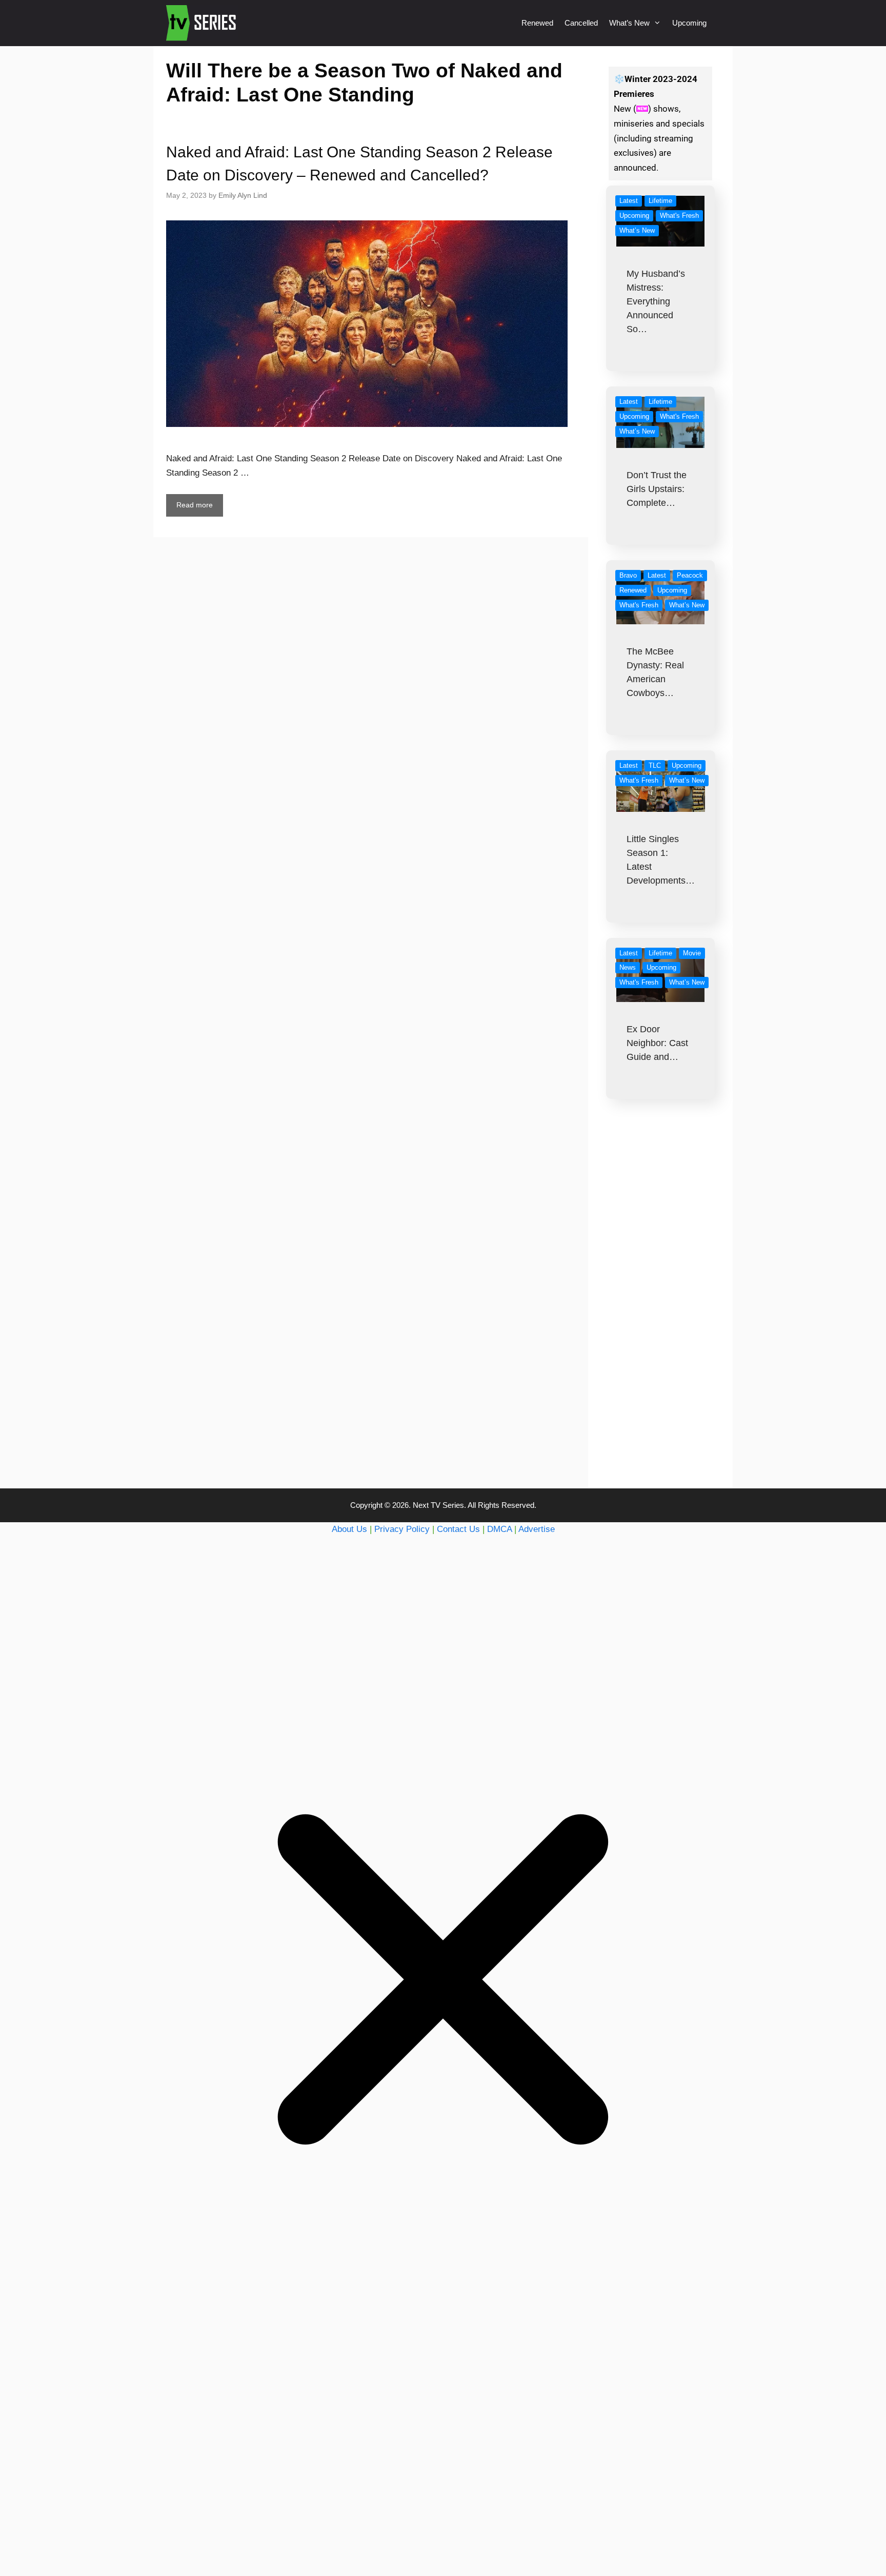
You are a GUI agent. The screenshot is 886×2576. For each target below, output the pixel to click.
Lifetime (660, 201)
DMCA (499, 1529)
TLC (655, 765)
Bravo (628, 575)
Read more (195, 505)
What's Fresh (679, 216)
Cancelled (581, 23)
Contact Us (458, 1529)
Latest (629, 201)
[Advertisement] (661, 1314)
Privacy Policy (402, 1529)
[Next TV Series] (202, 23)
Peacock (690, 575)
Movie (692, 953)
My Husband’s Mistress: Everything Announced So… (656, 301)
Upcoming (689, 23)
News (628, 967)
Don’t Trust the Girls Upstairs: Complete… (657, 489)
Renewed (537, 23)
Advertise (537, 1529)
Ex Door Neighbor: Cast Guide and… (657, 1043)
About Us (349, 1529)
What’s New (629, 23)
